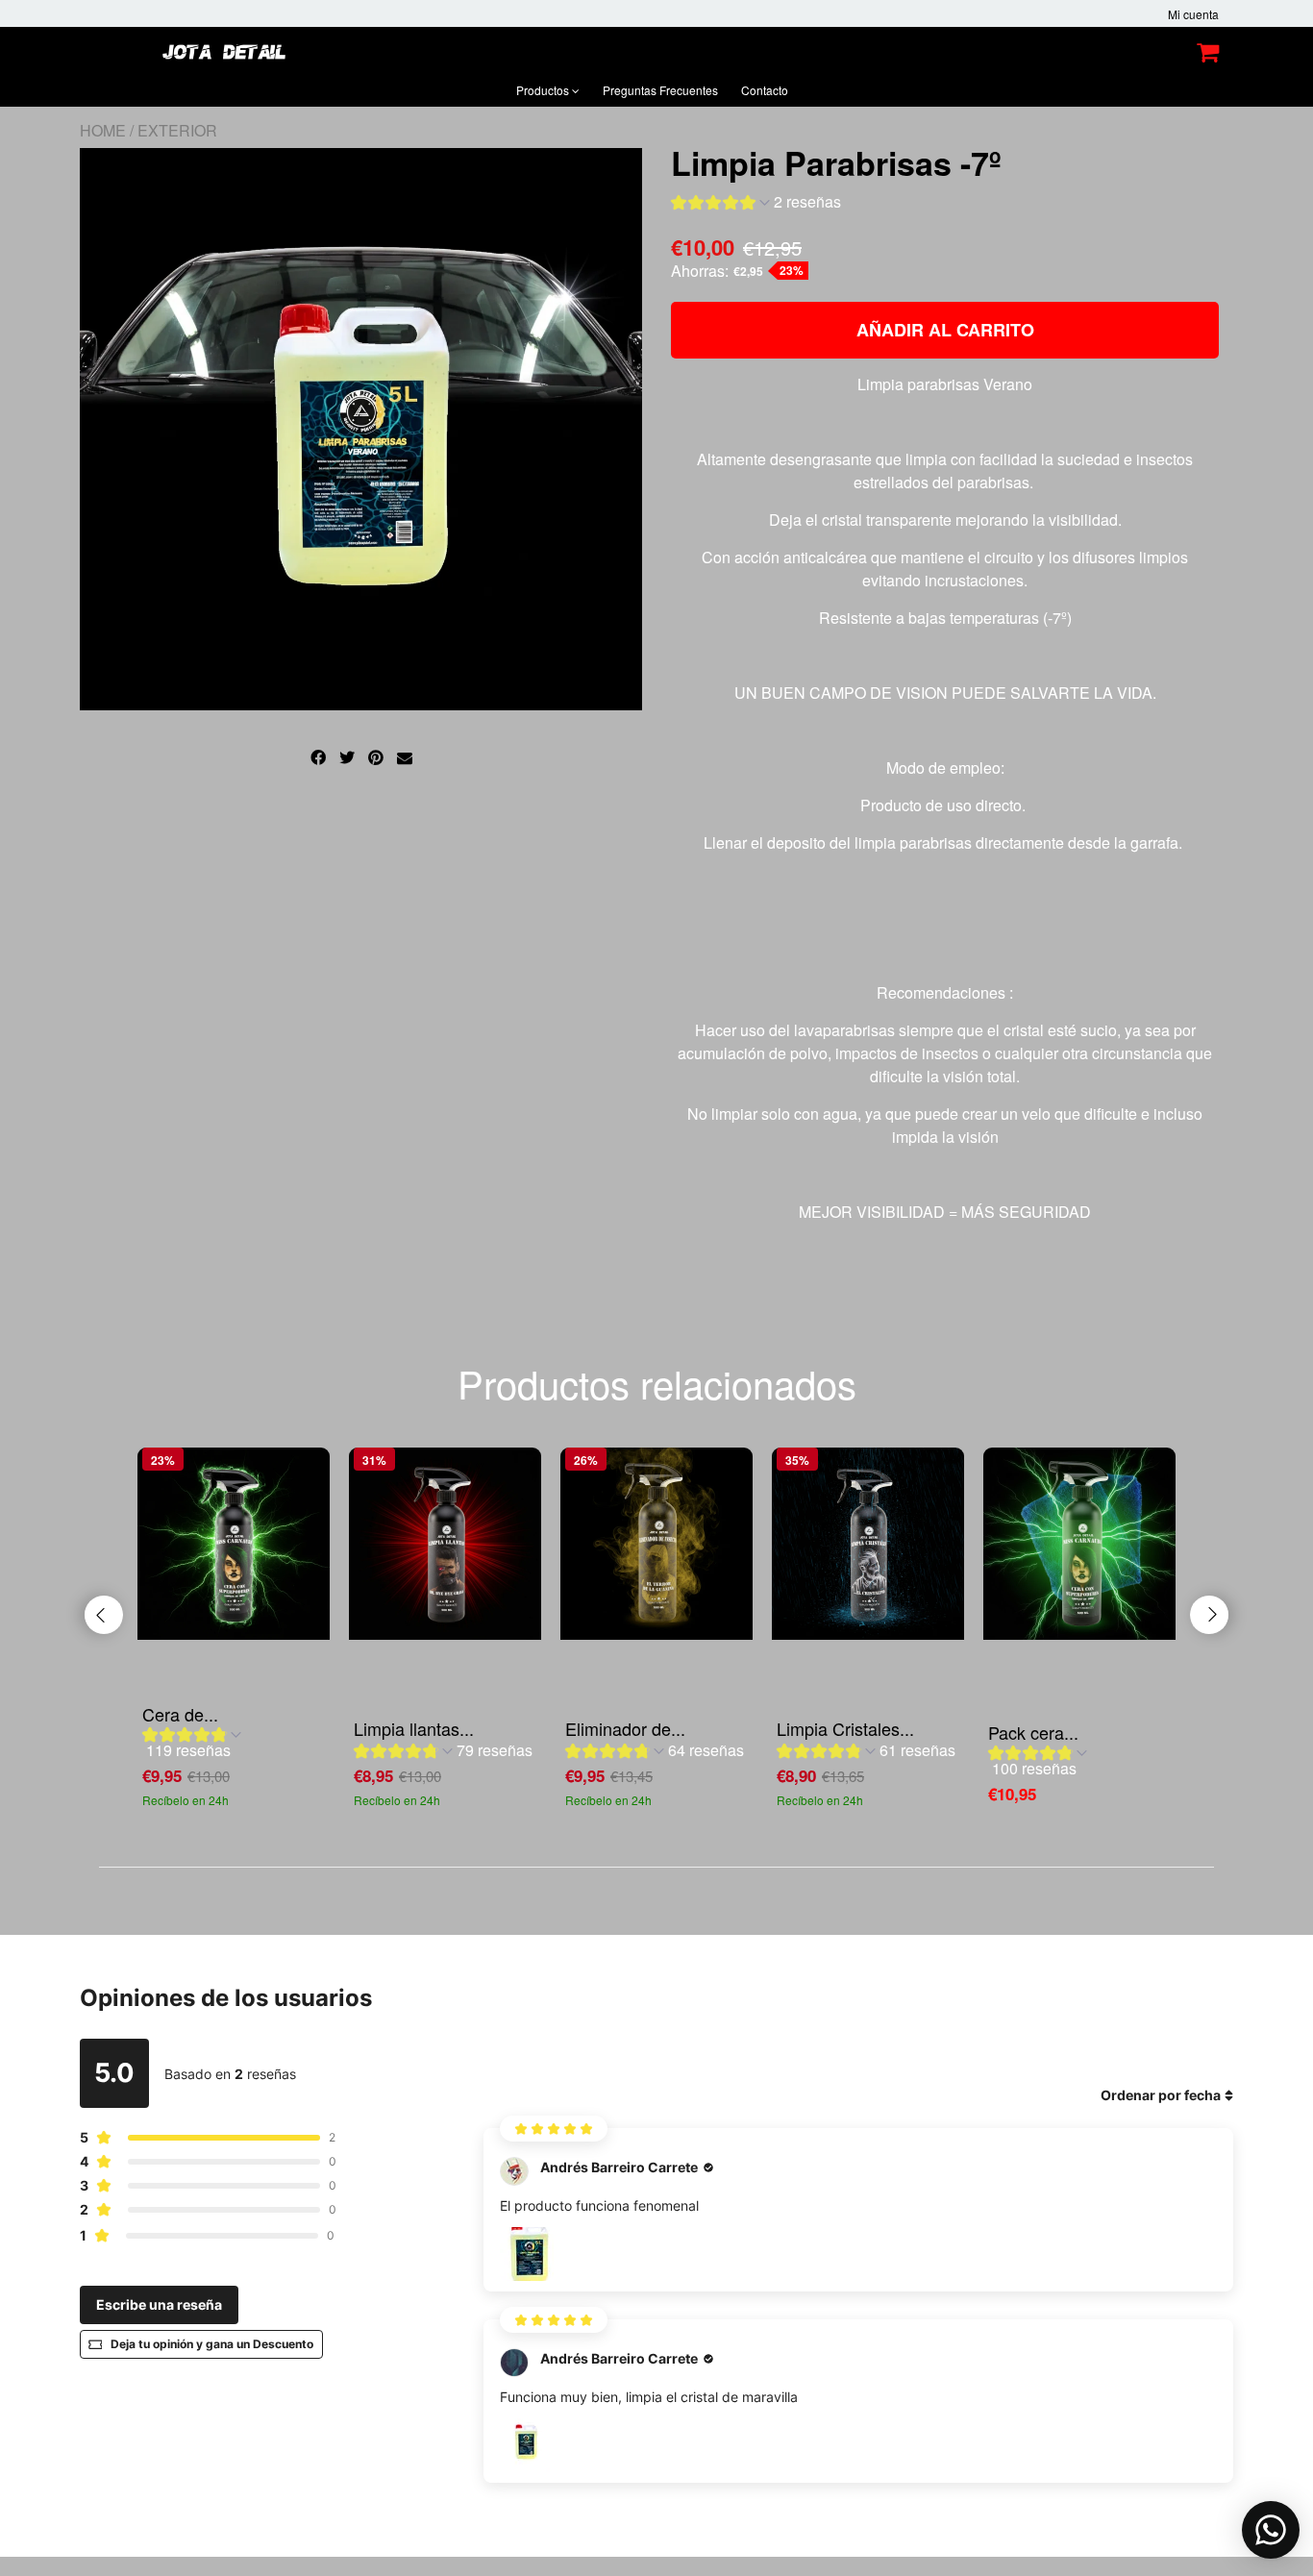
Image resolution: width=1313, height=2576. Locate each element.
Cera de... (180, 1714)
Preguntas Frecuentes (660, 90)
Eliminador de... (625, 1728)
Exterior (177, 130)
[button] (756, 204)
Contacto (765, 90)
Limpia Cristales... (845, 1728)
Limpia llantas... (414, 1728)
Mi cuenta (1193, 14)
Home (103, 130)
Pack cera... (1033, 1732)
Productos (544, 90)
